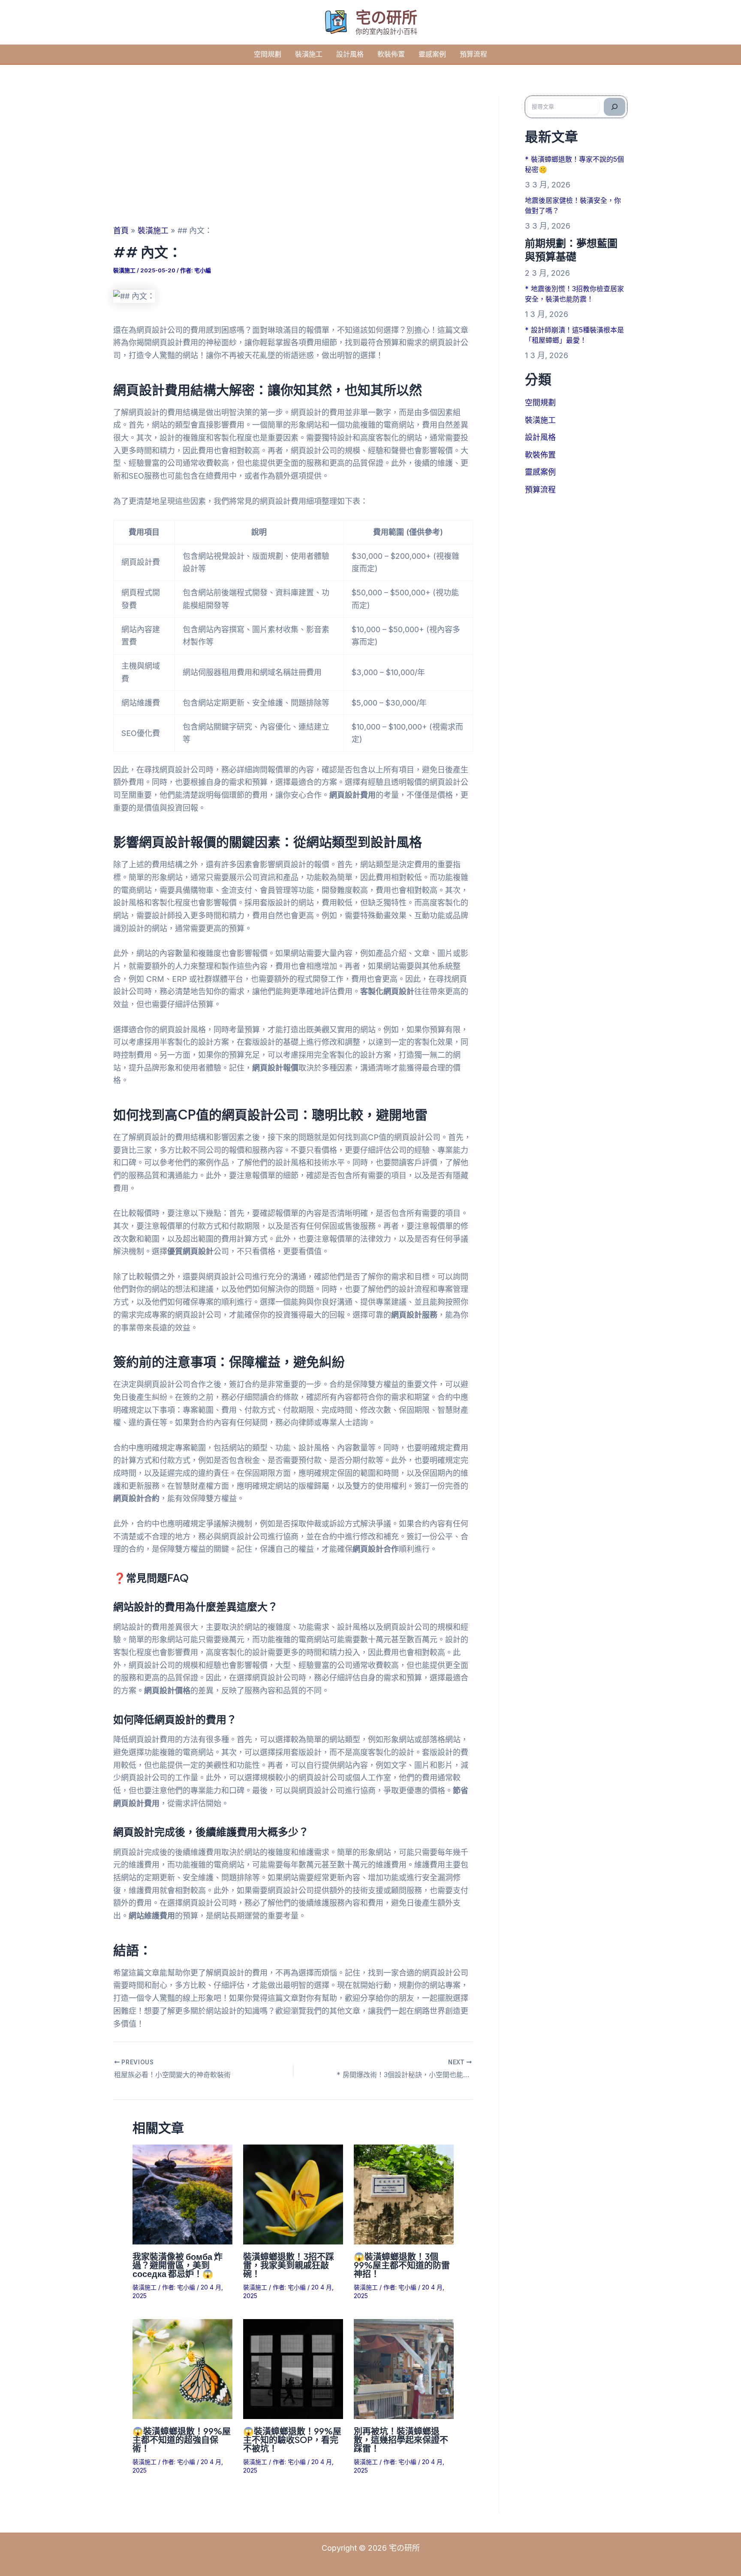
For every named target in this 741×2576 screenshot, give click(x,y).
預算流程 (473, 54)
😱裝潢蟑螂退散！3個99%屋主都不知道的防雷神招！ (402, 2265)
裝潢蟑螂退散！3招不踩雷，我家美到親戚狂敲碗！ (289, 2265)
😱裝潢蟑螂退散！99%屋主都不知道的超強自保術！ (182, 2439)
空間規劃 (268, 54)
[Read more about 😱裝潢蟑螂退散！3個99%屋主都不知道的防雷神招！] (404, 2194)
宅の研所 (386, 17)
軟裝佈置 (391, 54)
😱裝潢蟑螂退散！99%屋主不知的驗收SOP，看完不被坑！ (292, 2439)
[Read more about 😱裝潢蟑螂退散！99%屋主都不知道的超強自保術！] (182, 2368)
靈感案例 (432, 54)
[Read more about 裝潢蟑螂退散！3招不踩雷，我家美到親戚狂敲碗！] (293, 2194)
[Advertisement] (293, 160)
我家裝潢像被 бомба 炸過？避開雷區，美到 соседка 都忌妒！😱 (178, 2265)
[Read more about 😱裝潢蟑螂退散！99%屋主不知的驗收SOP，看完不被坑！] (293, 2368)
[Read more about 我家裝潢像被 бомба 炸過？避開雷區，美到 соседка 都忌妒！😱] (182, 2194)
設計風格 (350, 54)
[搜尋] (614, 107)
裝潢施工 (309, 54)
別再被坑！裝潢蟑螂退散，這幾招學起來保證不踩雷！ (401, 2439)
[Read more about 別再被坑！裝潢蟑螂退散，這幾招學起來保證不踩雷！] (404, 2368)
